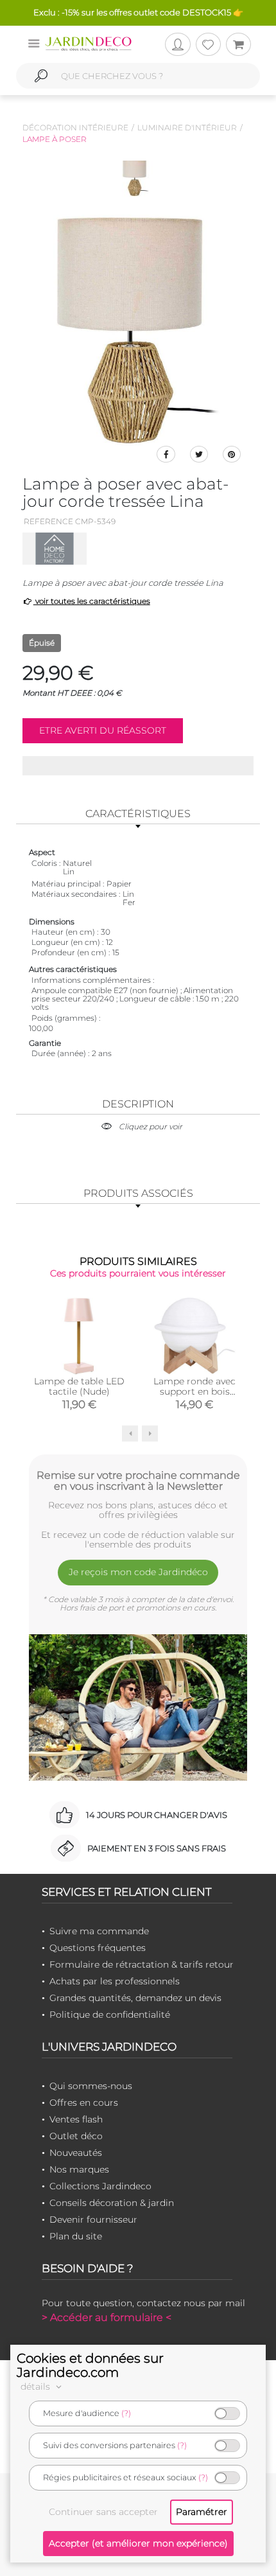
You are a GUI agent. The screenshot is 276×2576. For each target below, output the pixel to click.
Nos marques (79, 2169)
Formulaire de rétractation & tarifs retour (142, 1964)
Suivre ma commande (99, 1931)
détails (37, 2386)
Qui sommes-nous (91, 2086)
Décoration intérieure (75, 128)
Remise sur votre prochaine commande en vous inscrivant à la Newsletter (138, 1481)
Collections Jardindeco (100, 2186)
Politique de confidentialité (110, 2015)
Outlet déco (76, 2136)
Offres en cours (84, 2103)
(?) (126, 2413)
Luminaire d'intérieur (187, 128)
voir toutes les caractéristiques (92, 601)
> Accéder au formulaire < (107, 2317)
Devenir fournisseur (93, 2219)
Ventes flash (76, 2119)
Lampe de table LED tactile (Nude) (79, 1386)
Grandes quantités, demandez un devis (135, 1998)
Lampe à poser (55, 139)
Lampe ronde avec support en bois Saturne (194, 1391)
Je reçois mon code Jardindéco (138, 1572)
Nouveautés (76, 2153)
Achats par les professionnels (115, 1981)
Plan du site (76, 2236)
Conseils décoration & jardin (112, 2203)
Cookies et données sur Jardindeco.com (90, 2365)
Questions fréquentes (98, 1948)
